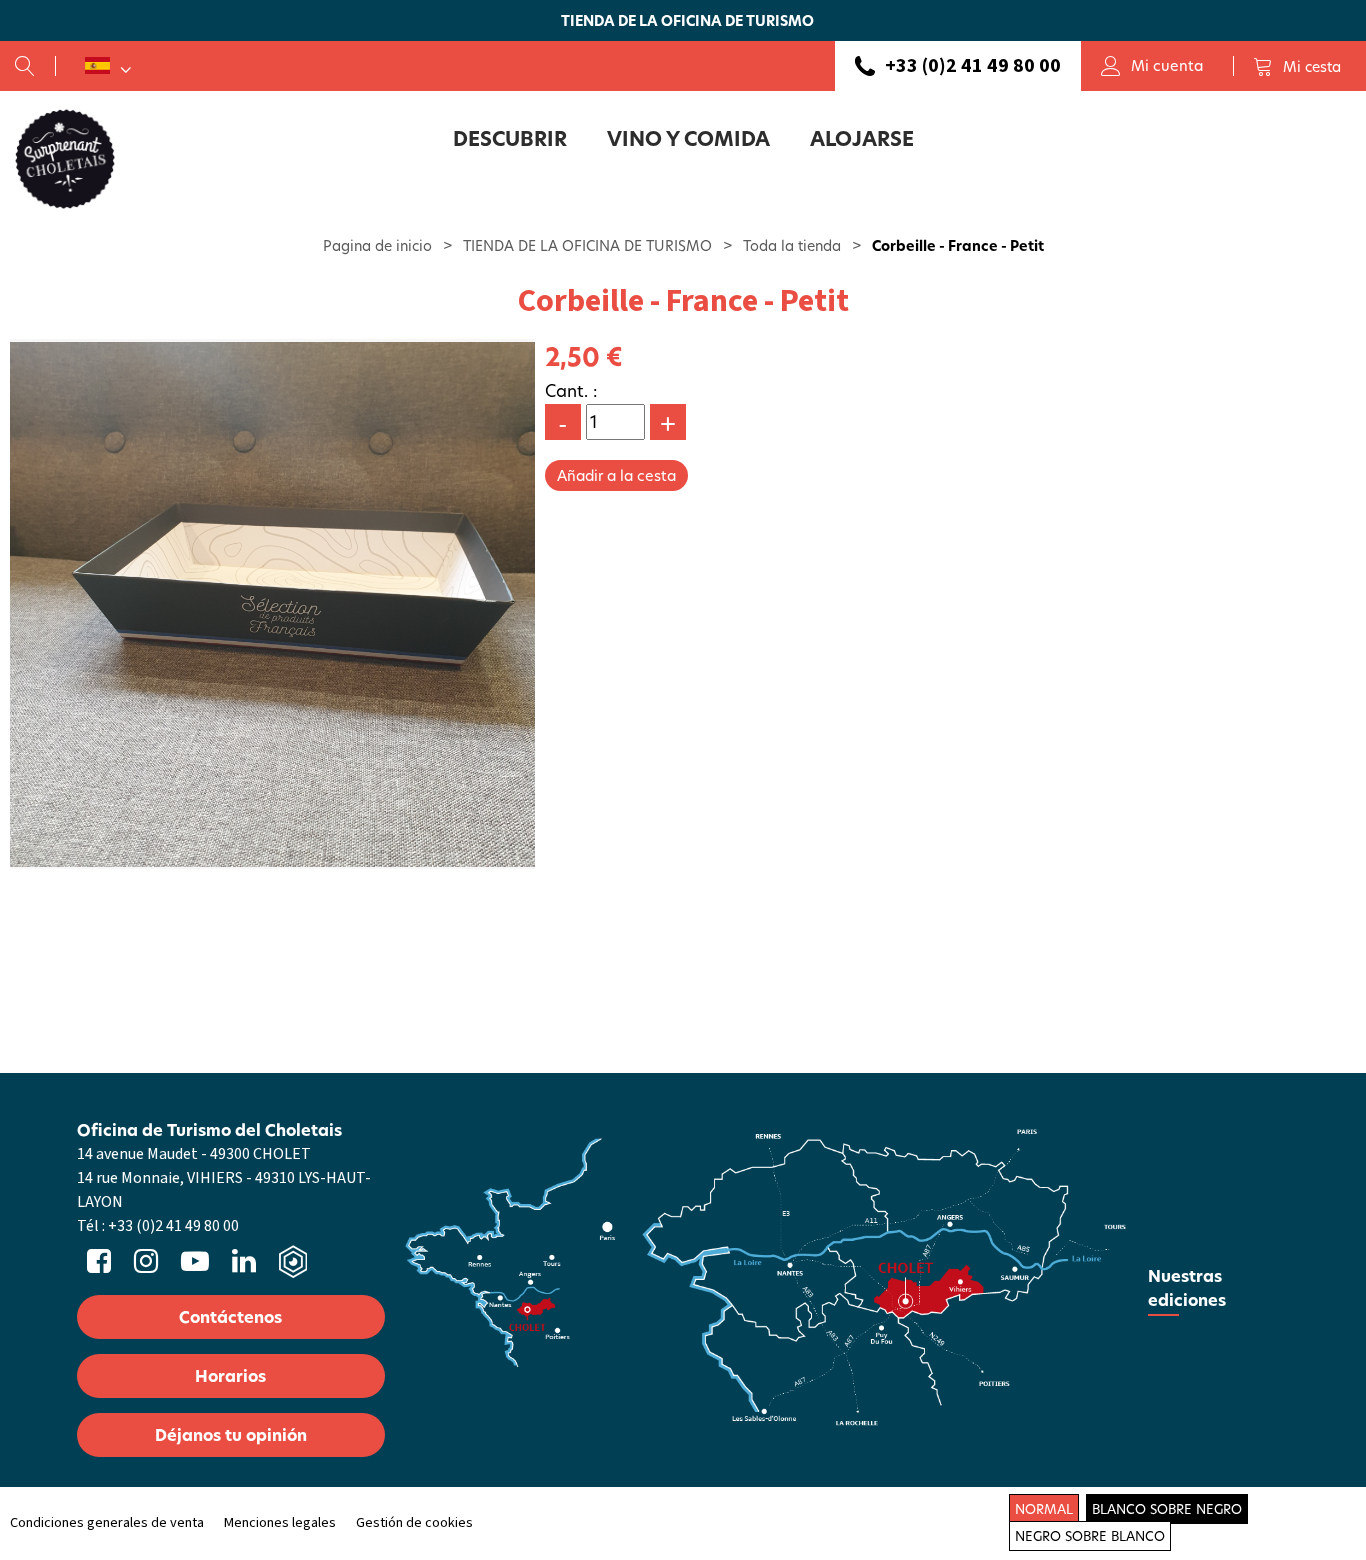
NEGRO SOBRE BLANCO (1090, 1536)
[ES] (108, 66)
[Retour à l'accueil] (65, 158)
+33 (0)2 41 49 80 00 (973, 66)
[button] (1297, 66)
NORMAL (1044, 1509)
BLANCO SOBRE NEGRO (1167, 1509)
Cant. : (571, 390)
